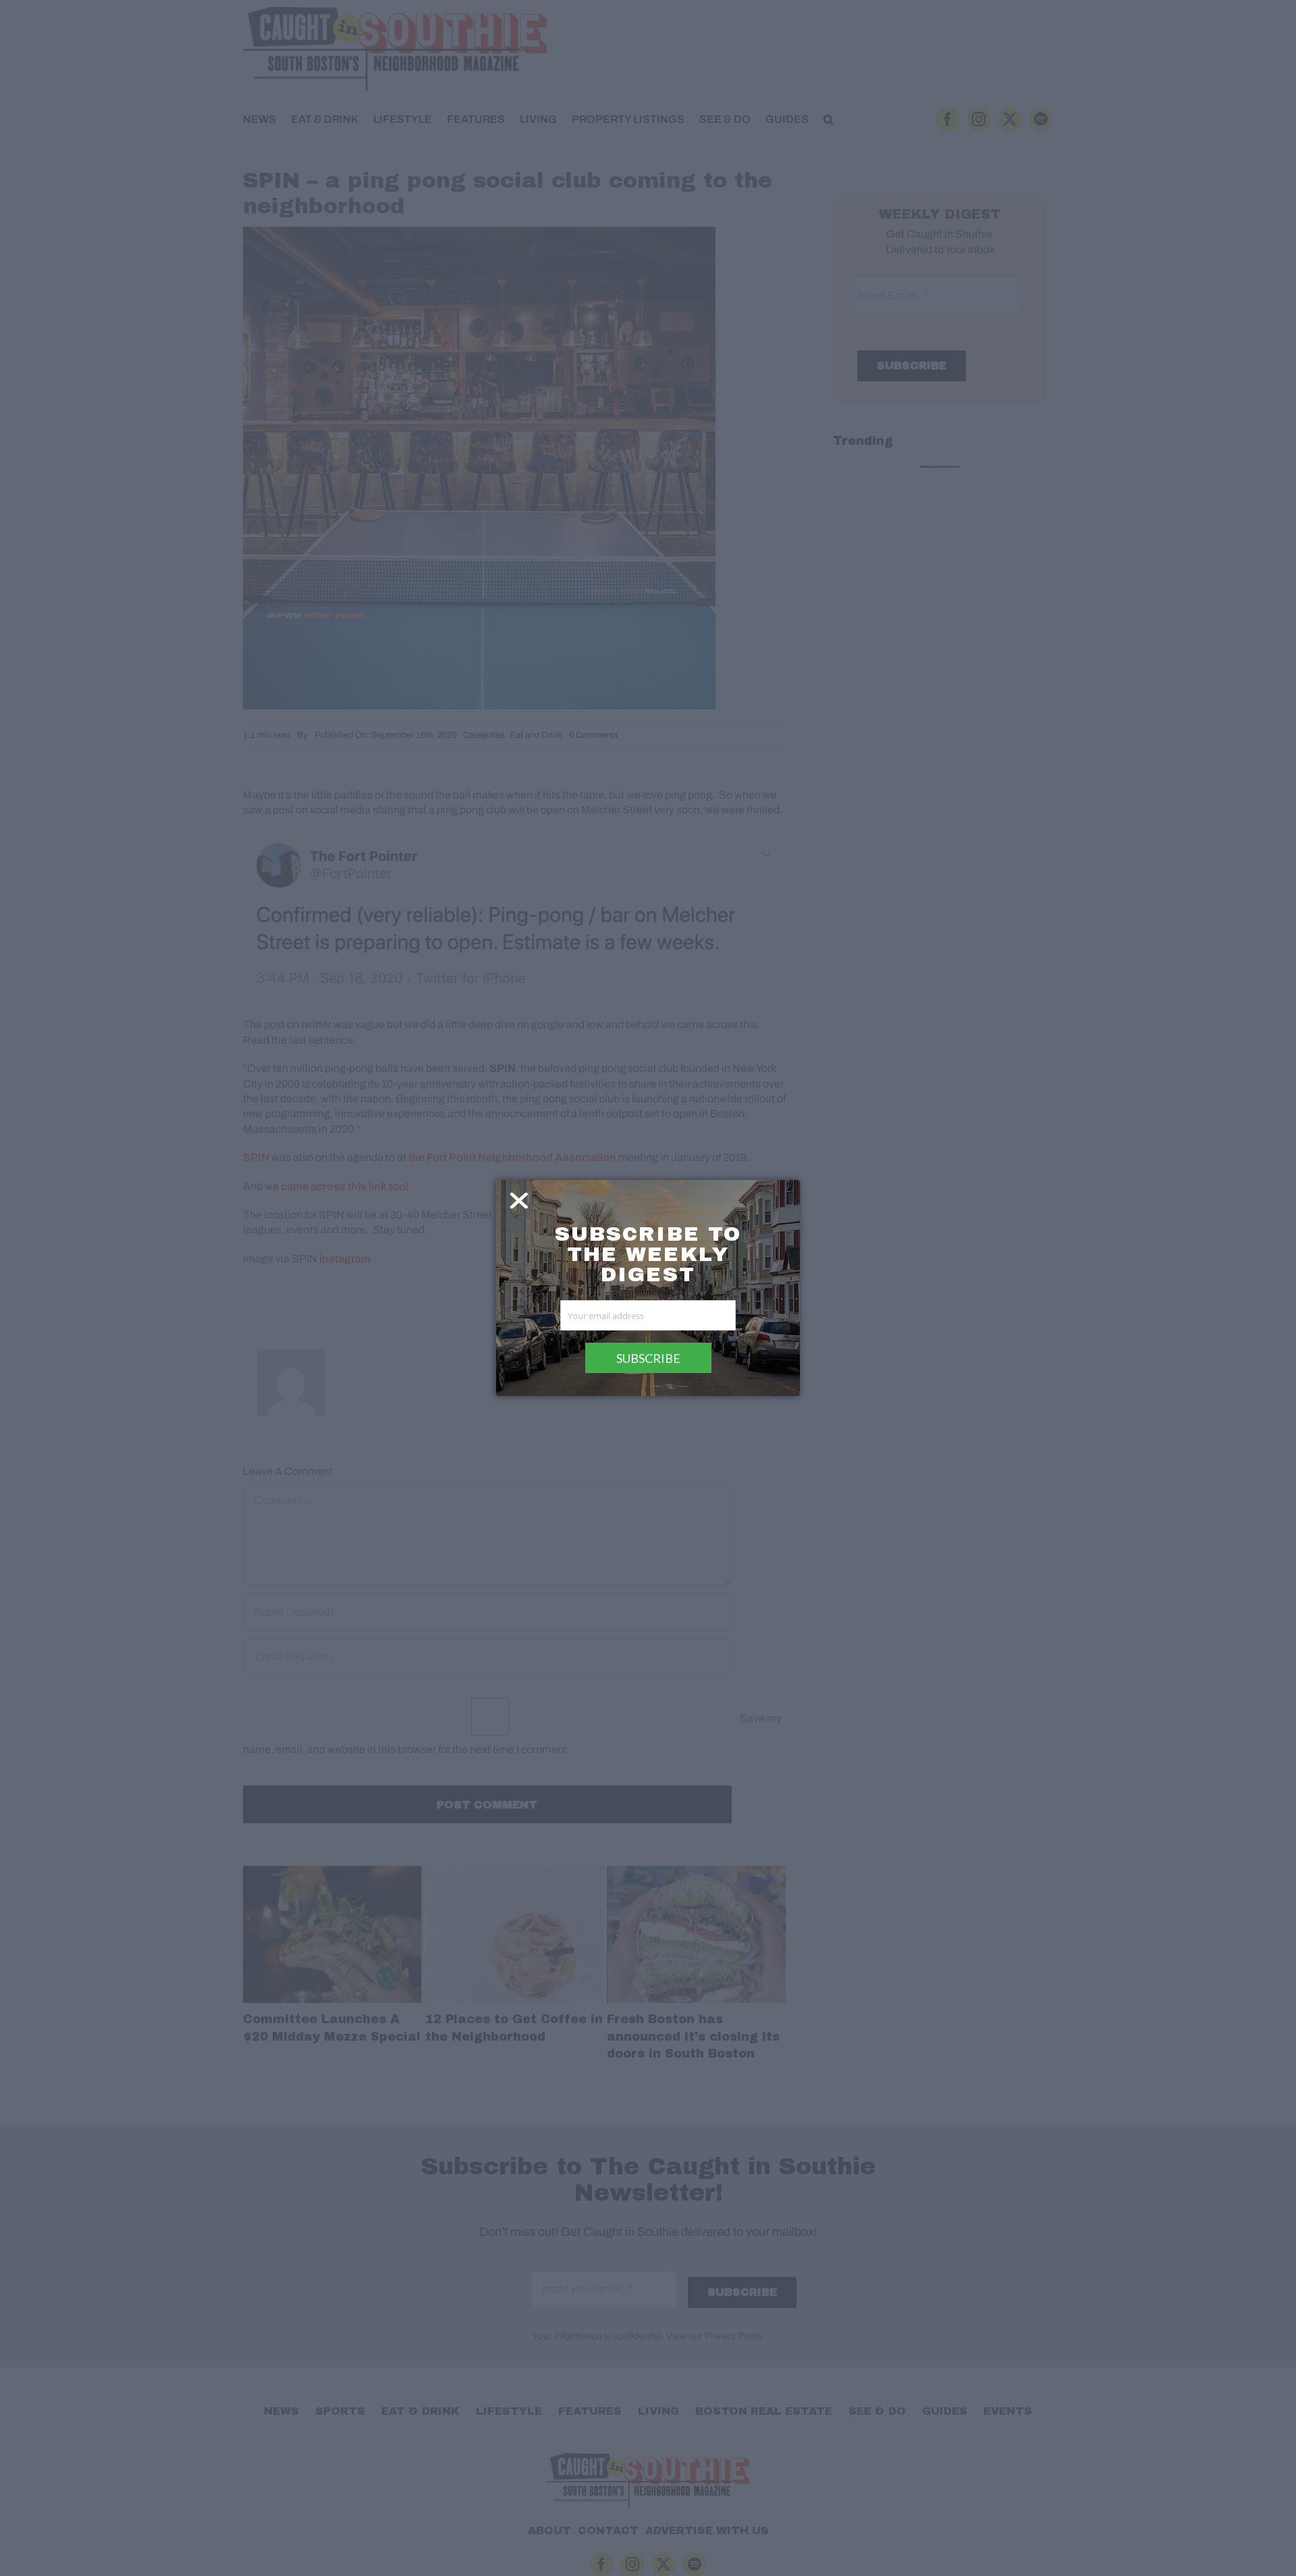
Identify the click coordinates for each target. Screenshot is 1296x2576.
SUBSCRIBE (648, 1358)
